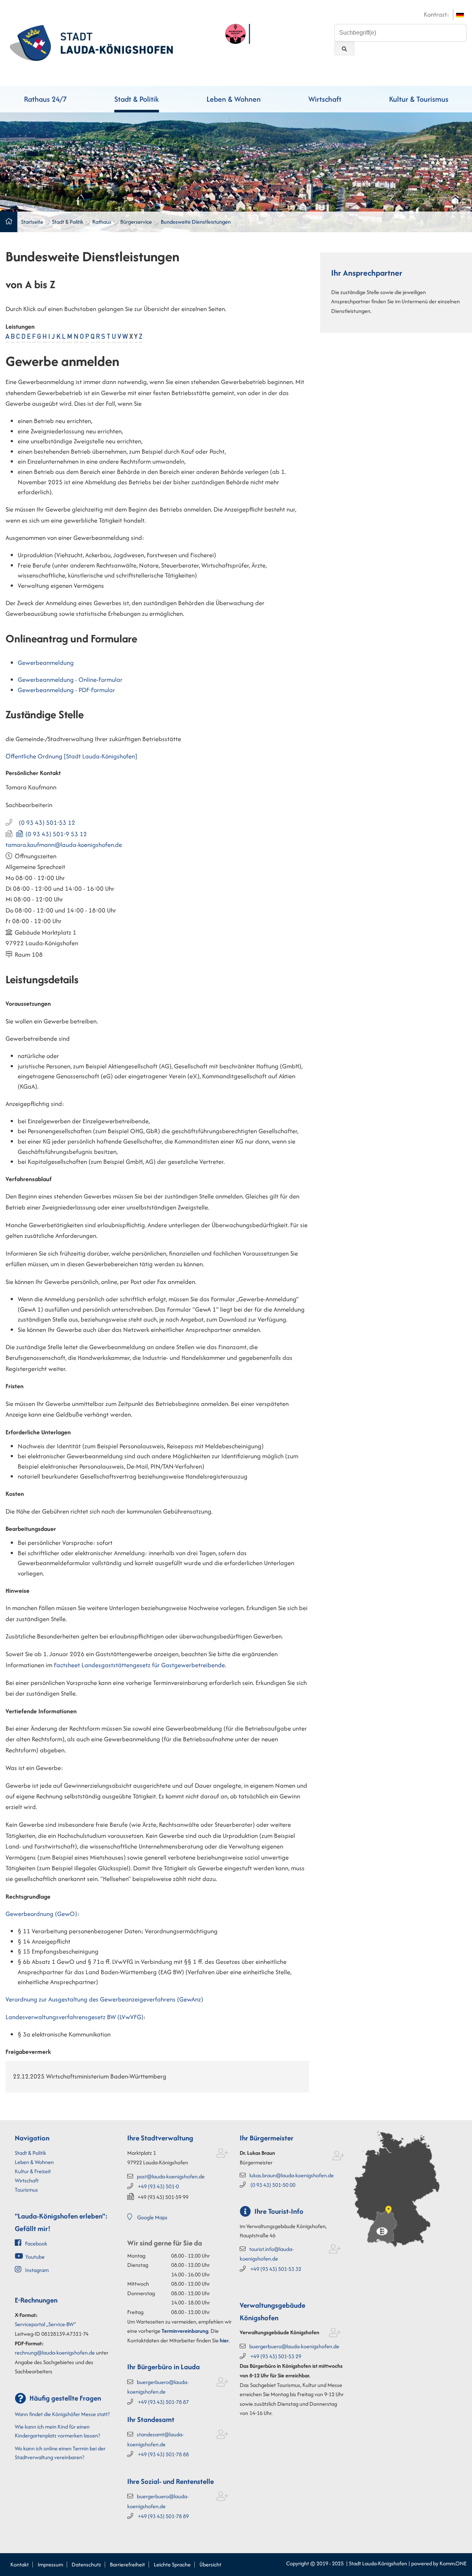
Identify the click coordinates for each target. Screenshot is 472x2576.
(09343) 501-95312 (56, 834)
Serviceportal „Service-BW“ (45, 2324)
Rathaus (102, 222)
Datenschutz (86, 2564)
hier (224, 2340)
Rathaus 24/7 (45, 99)
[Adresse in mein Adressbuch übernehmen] (223, 2155)
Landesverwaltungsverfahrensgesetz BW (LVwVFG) (74, 2017)
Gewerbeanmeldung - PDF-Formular (66, 690)
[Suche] (344, 48)
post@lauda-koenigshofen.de (171, 2176)
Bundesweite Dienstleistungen (196, 222)
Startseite (32, 222)
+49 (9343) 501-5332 (276, 2269)
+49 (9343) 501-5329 (276, 2356)
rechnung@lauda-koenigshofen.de (55, 2352)
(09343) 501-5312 (47, 823)
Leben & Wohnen (234, 99)
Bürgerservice (136, 222)
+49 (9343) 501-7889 (163, 2516)
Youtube (35, 2257)
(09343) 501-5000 (273, 2185)
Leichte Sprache (172, 2564)
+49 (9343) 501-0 (158, 2186)
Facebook (36, 2243)
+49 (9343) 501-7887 (163, 2402)
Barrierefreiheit (127, 2564)
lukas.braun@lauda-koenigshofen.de (291, 2175)
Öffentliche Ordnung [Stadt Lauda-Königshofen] (71, 756)
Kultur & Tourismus (419, 99)
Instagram (37, 2270)
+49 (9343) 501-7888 (163, 2454)
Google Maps (152, 2217)
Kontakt (20, 2564)
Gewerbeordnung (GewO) (41, 1914)
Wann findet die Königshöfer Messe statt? (62, 2414)
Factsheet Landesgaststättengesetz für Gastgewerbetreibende (139, 1665)
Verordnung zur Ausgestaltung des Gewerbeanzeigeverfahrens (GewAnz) (104, 1999)
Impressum (50, 2564)
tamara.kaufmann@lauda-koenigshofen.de (64, 845)
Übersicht (210, 2564)
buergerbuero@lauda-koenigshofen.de (294, 2346)
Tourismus (26, 2190)
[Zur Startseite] (91, 42)
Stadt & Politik (137, 99)
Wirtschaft (325, 99)
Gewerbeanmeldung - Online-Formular (70, 680)
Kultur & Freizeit (33, 2171)
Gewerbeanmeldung (46, 663)
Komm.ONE (453, 2563)
